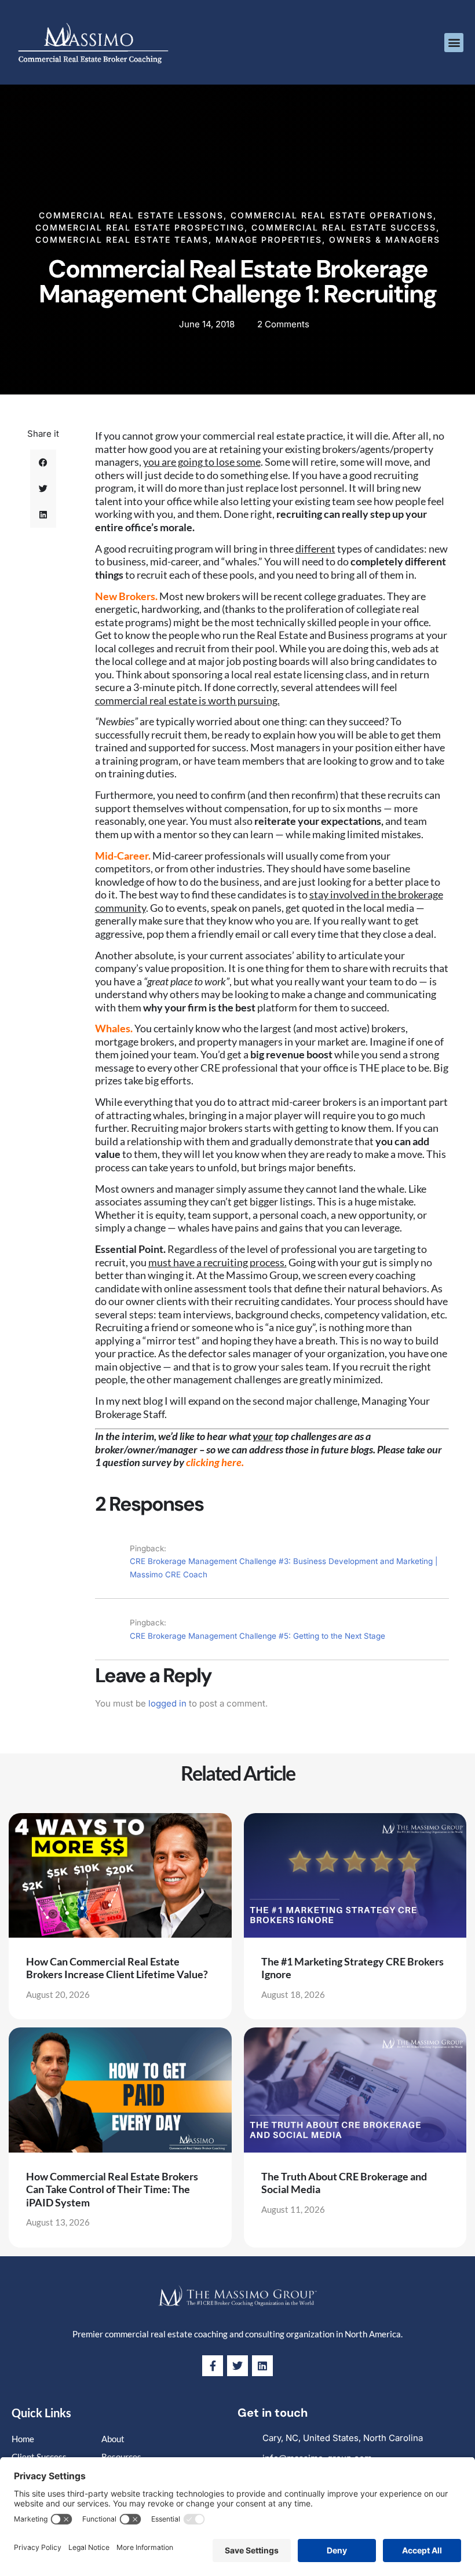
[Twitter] (237, 2366)
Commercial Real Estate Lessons (131, 215)
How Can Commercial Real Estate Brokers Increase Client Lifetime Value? (117, 1968)
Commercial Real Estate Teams (122, 240)
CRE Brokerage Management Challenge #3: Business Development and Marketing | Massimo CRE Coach (284, 1568)
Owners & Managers (385, 240)
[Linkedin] (262, 2366)
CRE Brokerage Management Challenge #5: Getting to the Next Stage (257, 1636)
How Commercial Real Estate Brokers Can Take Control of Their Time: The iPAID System (112, 2189)
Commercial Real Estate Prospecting (140, 227)
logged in (167, 1703)
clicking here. (215, 1462)
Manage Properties (269, 240)
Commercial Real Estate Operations (332, 215)
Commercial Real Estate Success (344, 227)
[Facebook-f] (213, 2366)
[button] (454, 43)
